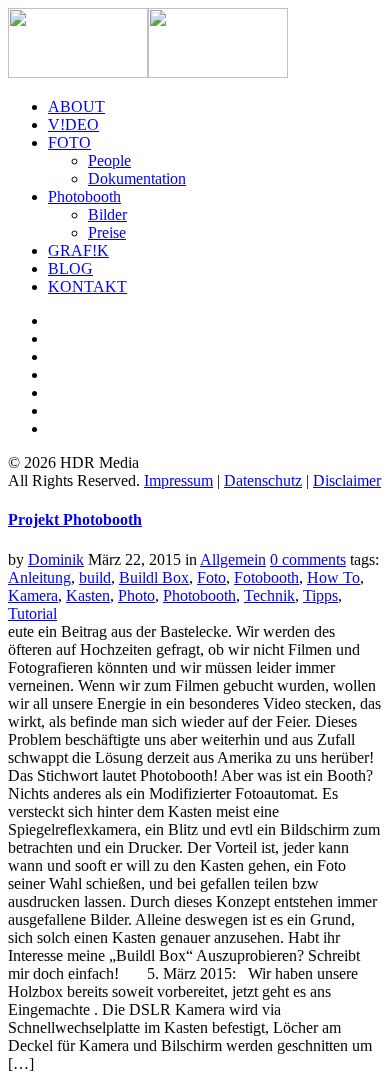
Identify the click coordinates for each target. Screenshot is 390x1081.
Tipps (320, 595)
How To (333, 577)
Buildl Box (154, 577)
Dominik (56, 559)
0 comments (308, 559)
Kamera (33, 595)
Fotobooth (266, 577)
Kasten (88, 595)
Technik (269, 595)
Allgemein (233, 559)
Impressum (178, 480)
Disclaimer (347, 480)
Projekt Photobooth (75, 519)
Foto (211, 577)
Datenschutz (263, 480)
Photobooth (199, 595)
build (95, 577)
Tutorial (32, 613)
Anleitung (39, 577)
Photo (136, 595)
